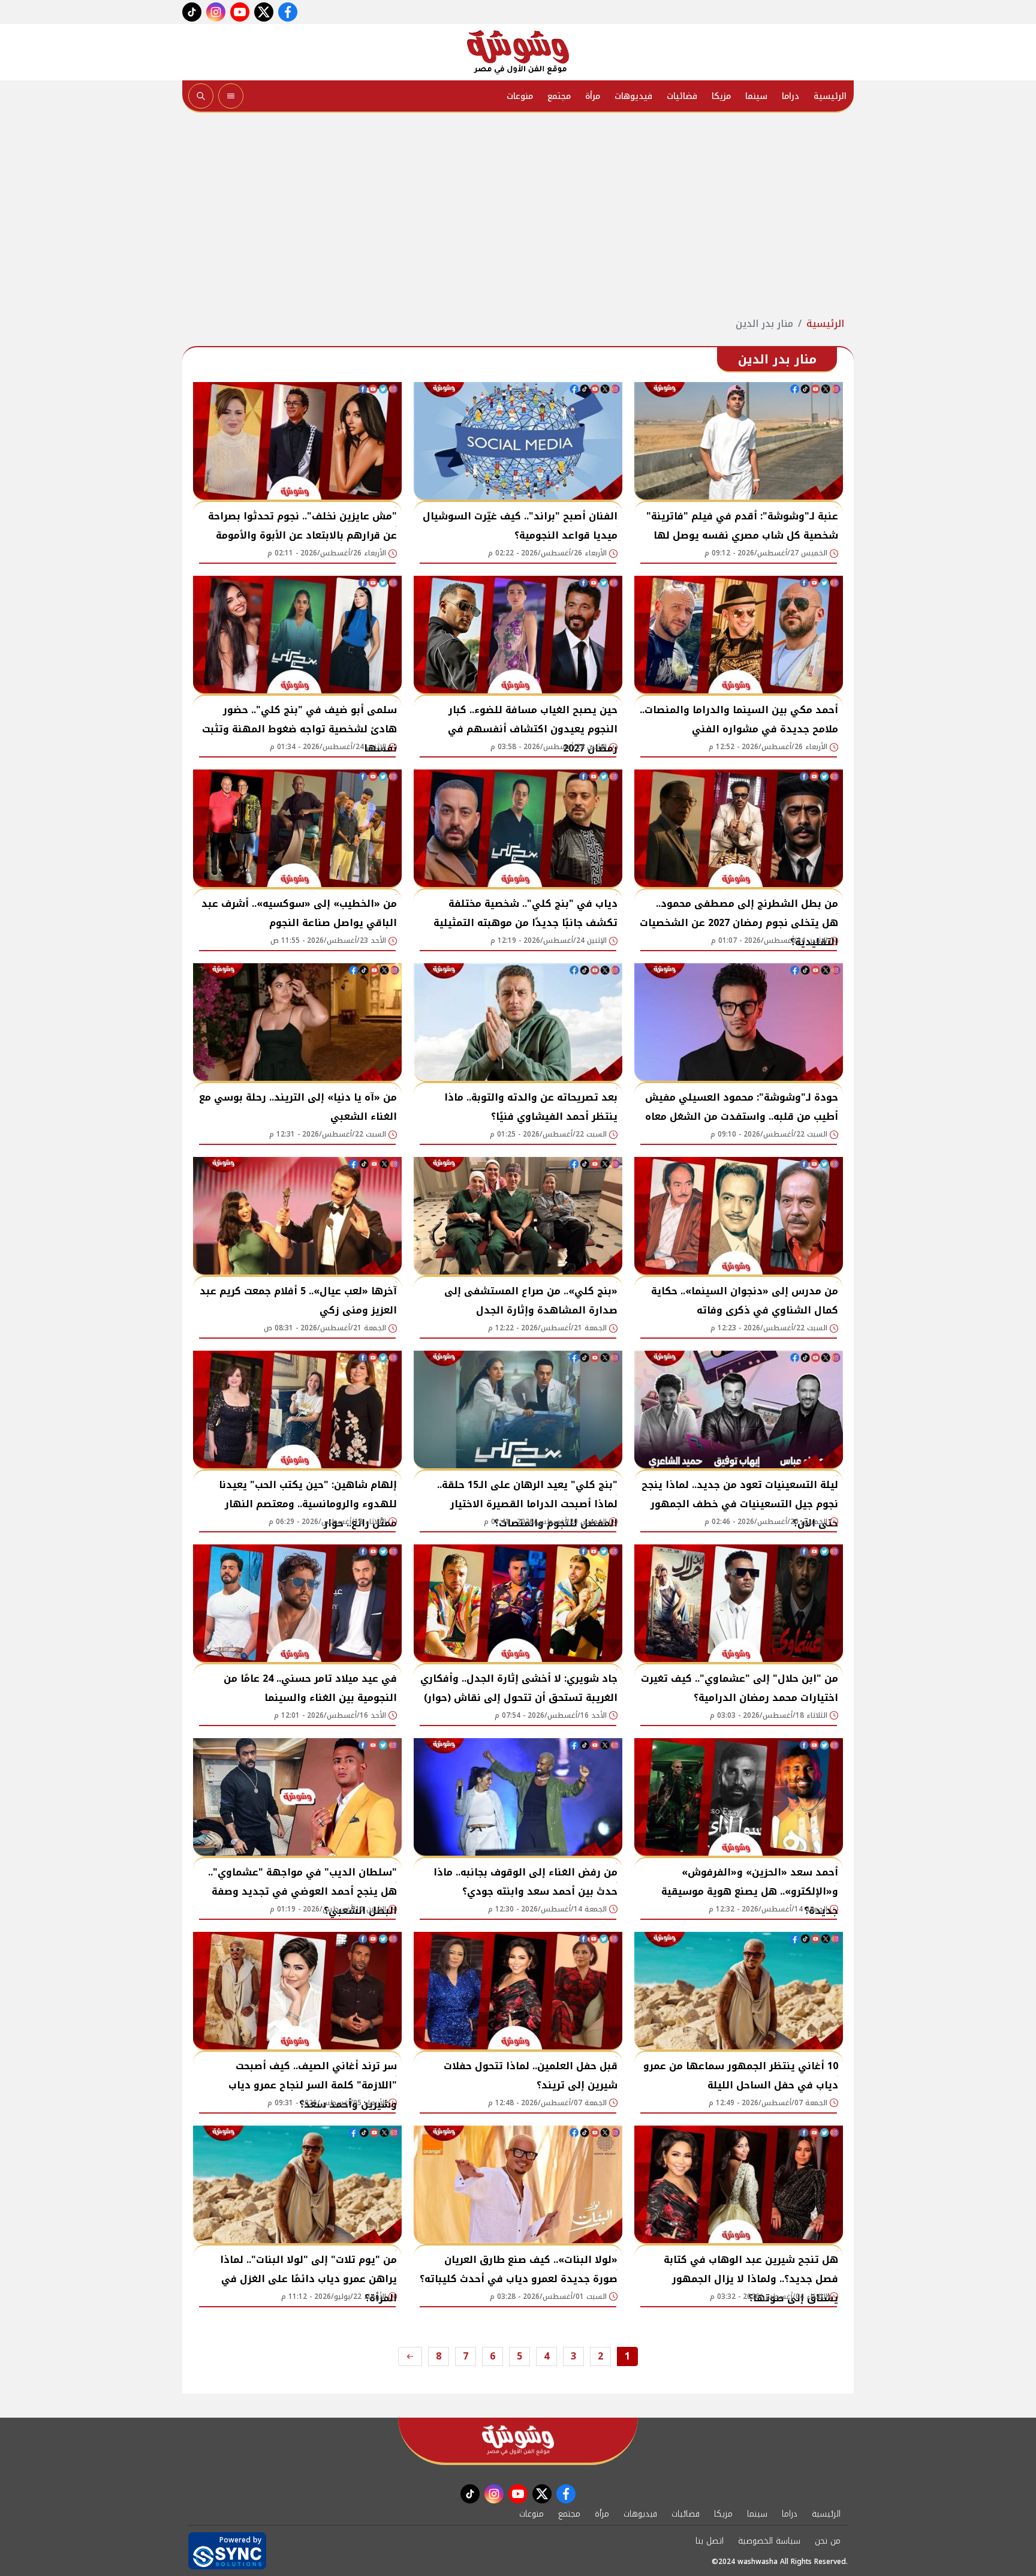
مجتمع (559, 96)
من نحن (828, 2541)
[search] (201, 96)
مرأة (593, 96)
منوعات (520, 96)
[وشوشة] (518, 52)
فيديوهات (633, 96)
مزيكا (721, 96)
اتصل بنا (710, 2541)
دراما (790, 96)
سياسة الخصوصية (769, 2541)
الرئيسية (830, 96)
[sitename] (518, 2440)
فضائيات (682, 96)
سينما (756, 96)
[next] (410, 2356)
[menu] (231, 96)
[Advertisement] (518, 215)
